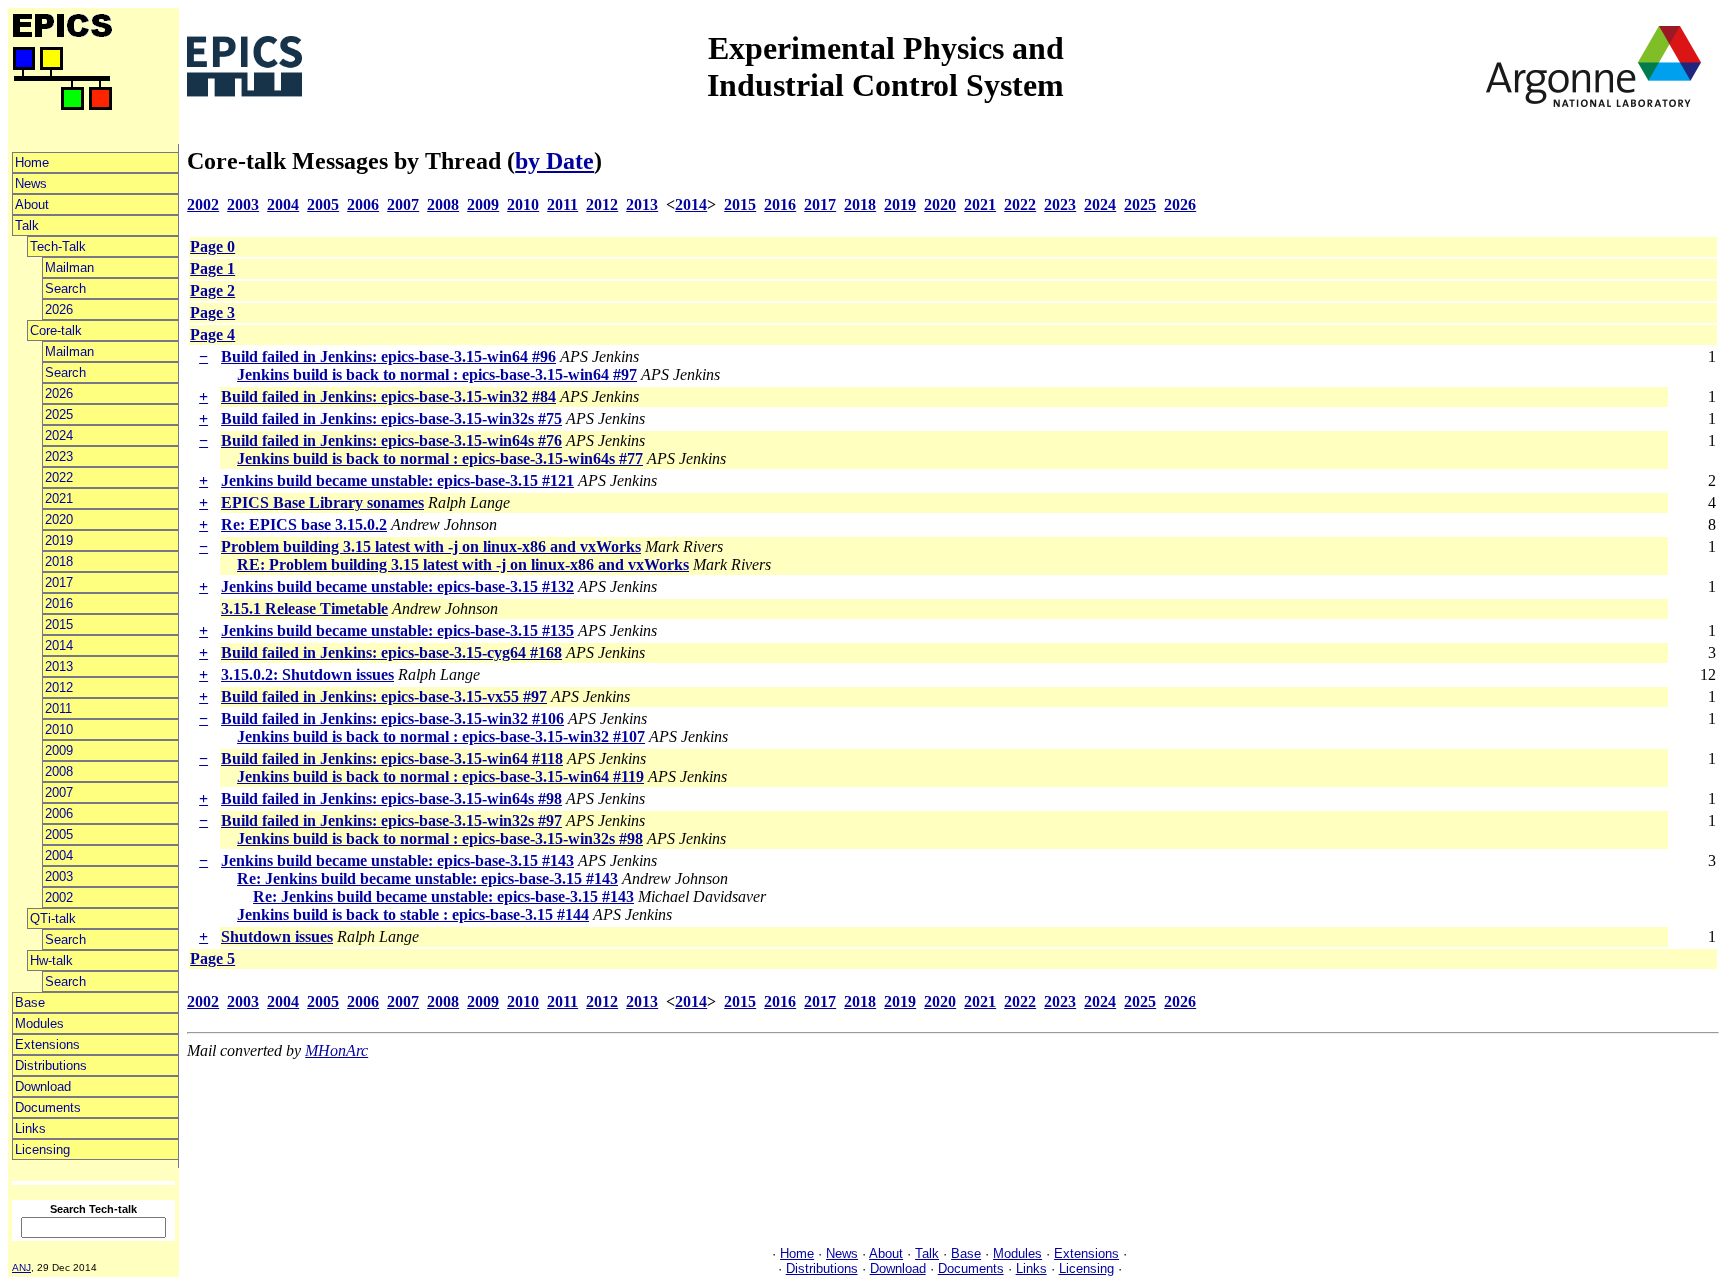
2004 (59, 855)
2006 (59, 813)
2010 (59, 729)
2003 (59, 876)
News (31, 183)
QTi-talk (53, 918)
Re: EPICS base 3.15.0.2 (304, 524)
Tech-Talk (58, 246)
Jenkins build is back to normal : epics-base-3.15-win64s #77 (440, 458)
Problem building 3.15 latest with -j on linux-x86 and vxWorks (431, 546)
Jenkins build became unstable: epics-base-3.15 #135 (397, 630)
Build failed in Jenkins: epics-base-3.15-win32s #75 (391, 418)
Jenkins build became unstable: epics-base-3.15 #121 (397, 480)
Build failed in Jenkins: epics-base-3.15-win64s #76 (391, 440)
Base (30, 1002)
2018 (59, 561)
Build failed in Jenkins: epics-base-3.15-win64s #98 (391, 798)
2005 (59, 834)
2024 (59, 435)
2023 (59, 456)
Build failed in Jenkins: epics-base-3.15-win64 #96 (388, 356)
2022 (59, 477)
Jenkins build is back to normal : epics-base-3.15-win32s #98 (440, 838)
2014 (59, 645)
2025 (59, 414)
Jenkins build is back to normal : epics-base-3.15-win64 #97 (437, 374)
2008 (59, 771)
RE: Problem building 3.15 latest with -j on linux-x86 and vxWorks (463, 564)
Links (30, 1128)
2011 (58, 708)
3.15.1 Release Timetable (304, 608)
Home (32, 162)
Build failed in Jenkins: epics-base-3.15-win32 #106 (392, 718)
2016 (59, 603)
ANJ (21, 1267)
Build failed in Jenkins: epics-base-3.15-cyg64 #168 (391, 652)
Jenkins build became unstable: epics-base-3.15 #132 (397, 586)
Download (43, 1086)
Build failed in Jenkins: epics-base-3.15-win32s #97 (391, 820)
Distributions (51, 1065)
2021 (59, 498)
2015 (59, 624)
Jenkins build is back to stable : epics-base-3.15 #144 (413, 914)
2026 (59, 309)
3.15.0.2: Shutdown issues (307, 674)
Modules (39, 1023)
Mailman (69, 267)
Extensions (47, 1044)
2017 (59, 582)
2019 (59, 540)
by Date (554, 161)
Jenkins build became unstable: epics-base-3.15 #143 (397, 860)
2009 (59, 750)
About (32, 204)
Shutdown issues (277, 936)
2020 (59, 519)
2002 (59, 897)
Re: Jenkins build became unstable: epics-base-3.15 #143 (427, 878)
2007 (59, 792)
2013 (59, 666)
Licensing (42, 1149)
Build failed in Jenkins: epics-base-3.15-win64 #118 (392, 758)
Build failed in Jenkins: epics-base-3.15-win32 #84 (388, 396)
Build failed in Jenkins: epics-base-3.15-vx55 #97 (384, 696)
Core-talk (56, 330)
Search (65, 288)
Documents (48, 1107)
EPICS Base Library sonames (322, 502)
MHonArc (336, 1050)
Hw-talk (51, 960)
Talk (27, 225)
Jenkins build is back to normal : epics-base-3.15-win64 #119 (440, 776)
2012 (59, 687)
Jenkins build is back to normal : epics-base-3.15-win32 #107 (441, 736)
